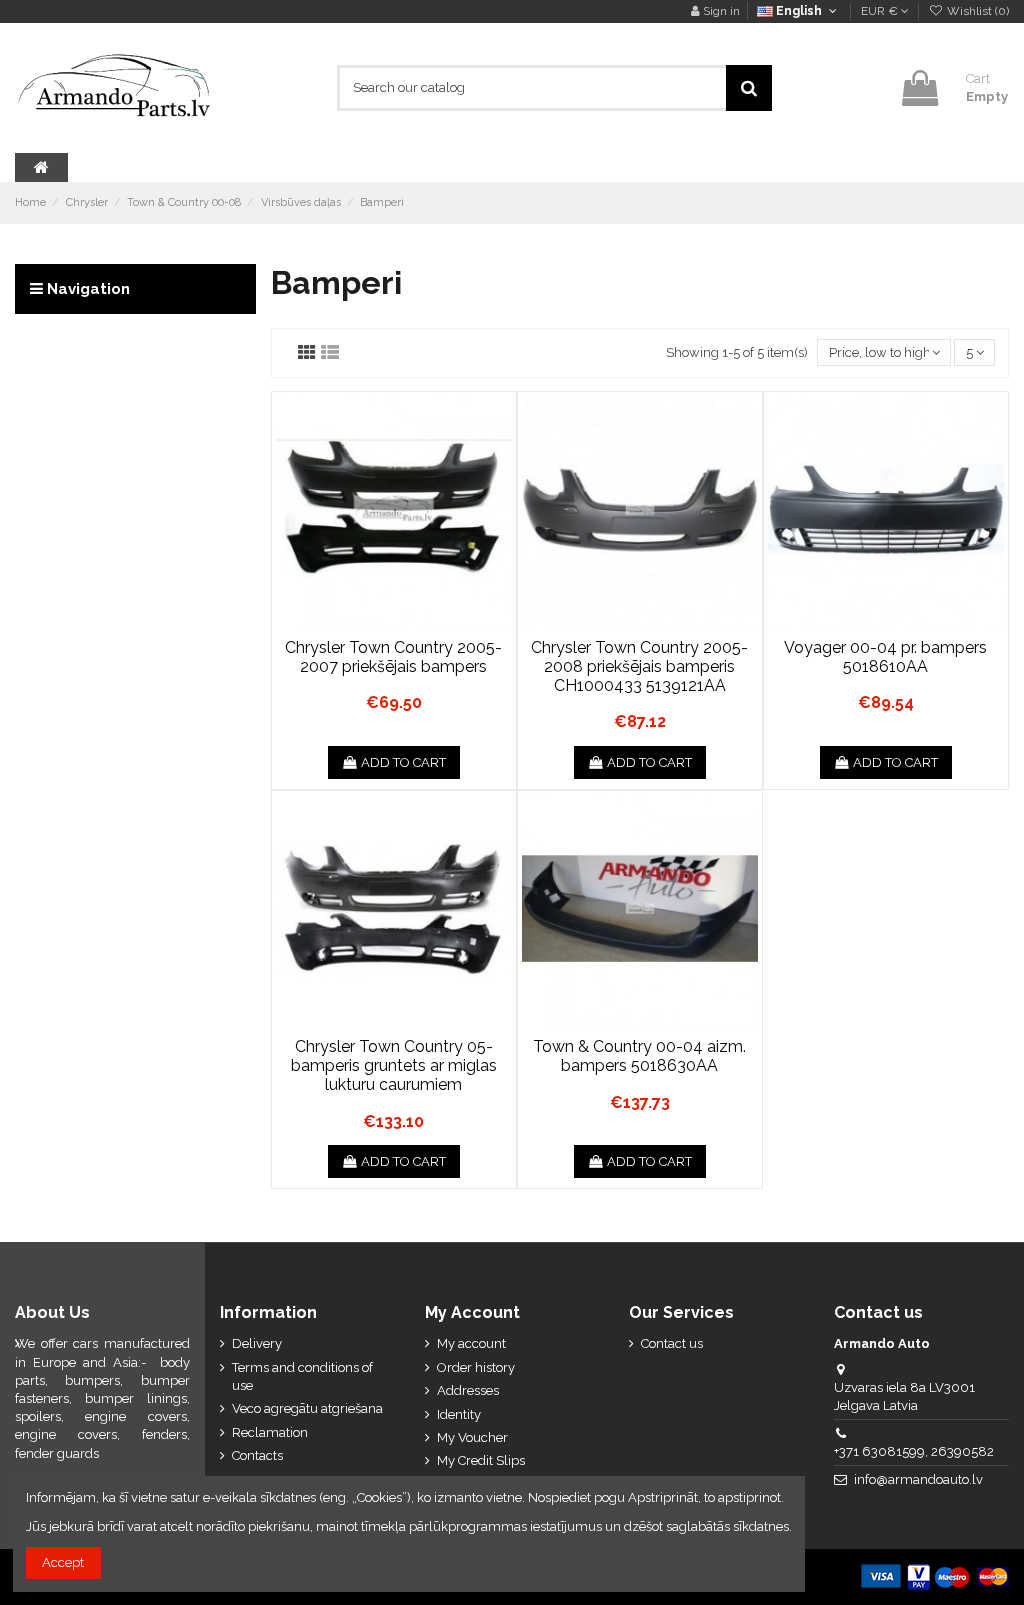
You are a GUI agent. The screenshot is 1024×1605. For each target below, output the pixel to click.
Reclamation (270, 1432)
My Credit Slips (481, 1460)
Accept (63, 1562)
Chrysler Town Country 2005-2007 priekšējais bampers (393, 657)
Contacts (257, 1455)
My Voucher (472, 1437)
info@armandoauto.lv (918, 1479)
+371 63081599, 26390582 (914, 1451)
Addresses (468, 1390)
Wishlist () (976, 11)
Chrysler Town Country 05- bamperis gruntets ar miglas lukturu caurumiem (394, 1065)
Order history (476, 1367)
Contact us (672, 1343)
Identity (459, 1414)
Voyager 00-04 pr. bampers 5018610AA (885, 657)
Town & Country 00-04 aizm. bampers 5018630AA (639, 1056)
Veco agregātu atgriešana (307, 1408)
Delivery (257, 1343)
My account (471, 1343)
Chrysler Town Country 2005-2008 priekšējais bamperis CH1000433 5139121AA (639, 666)
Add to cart (403, 762)
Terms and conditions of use (302, 1376)
